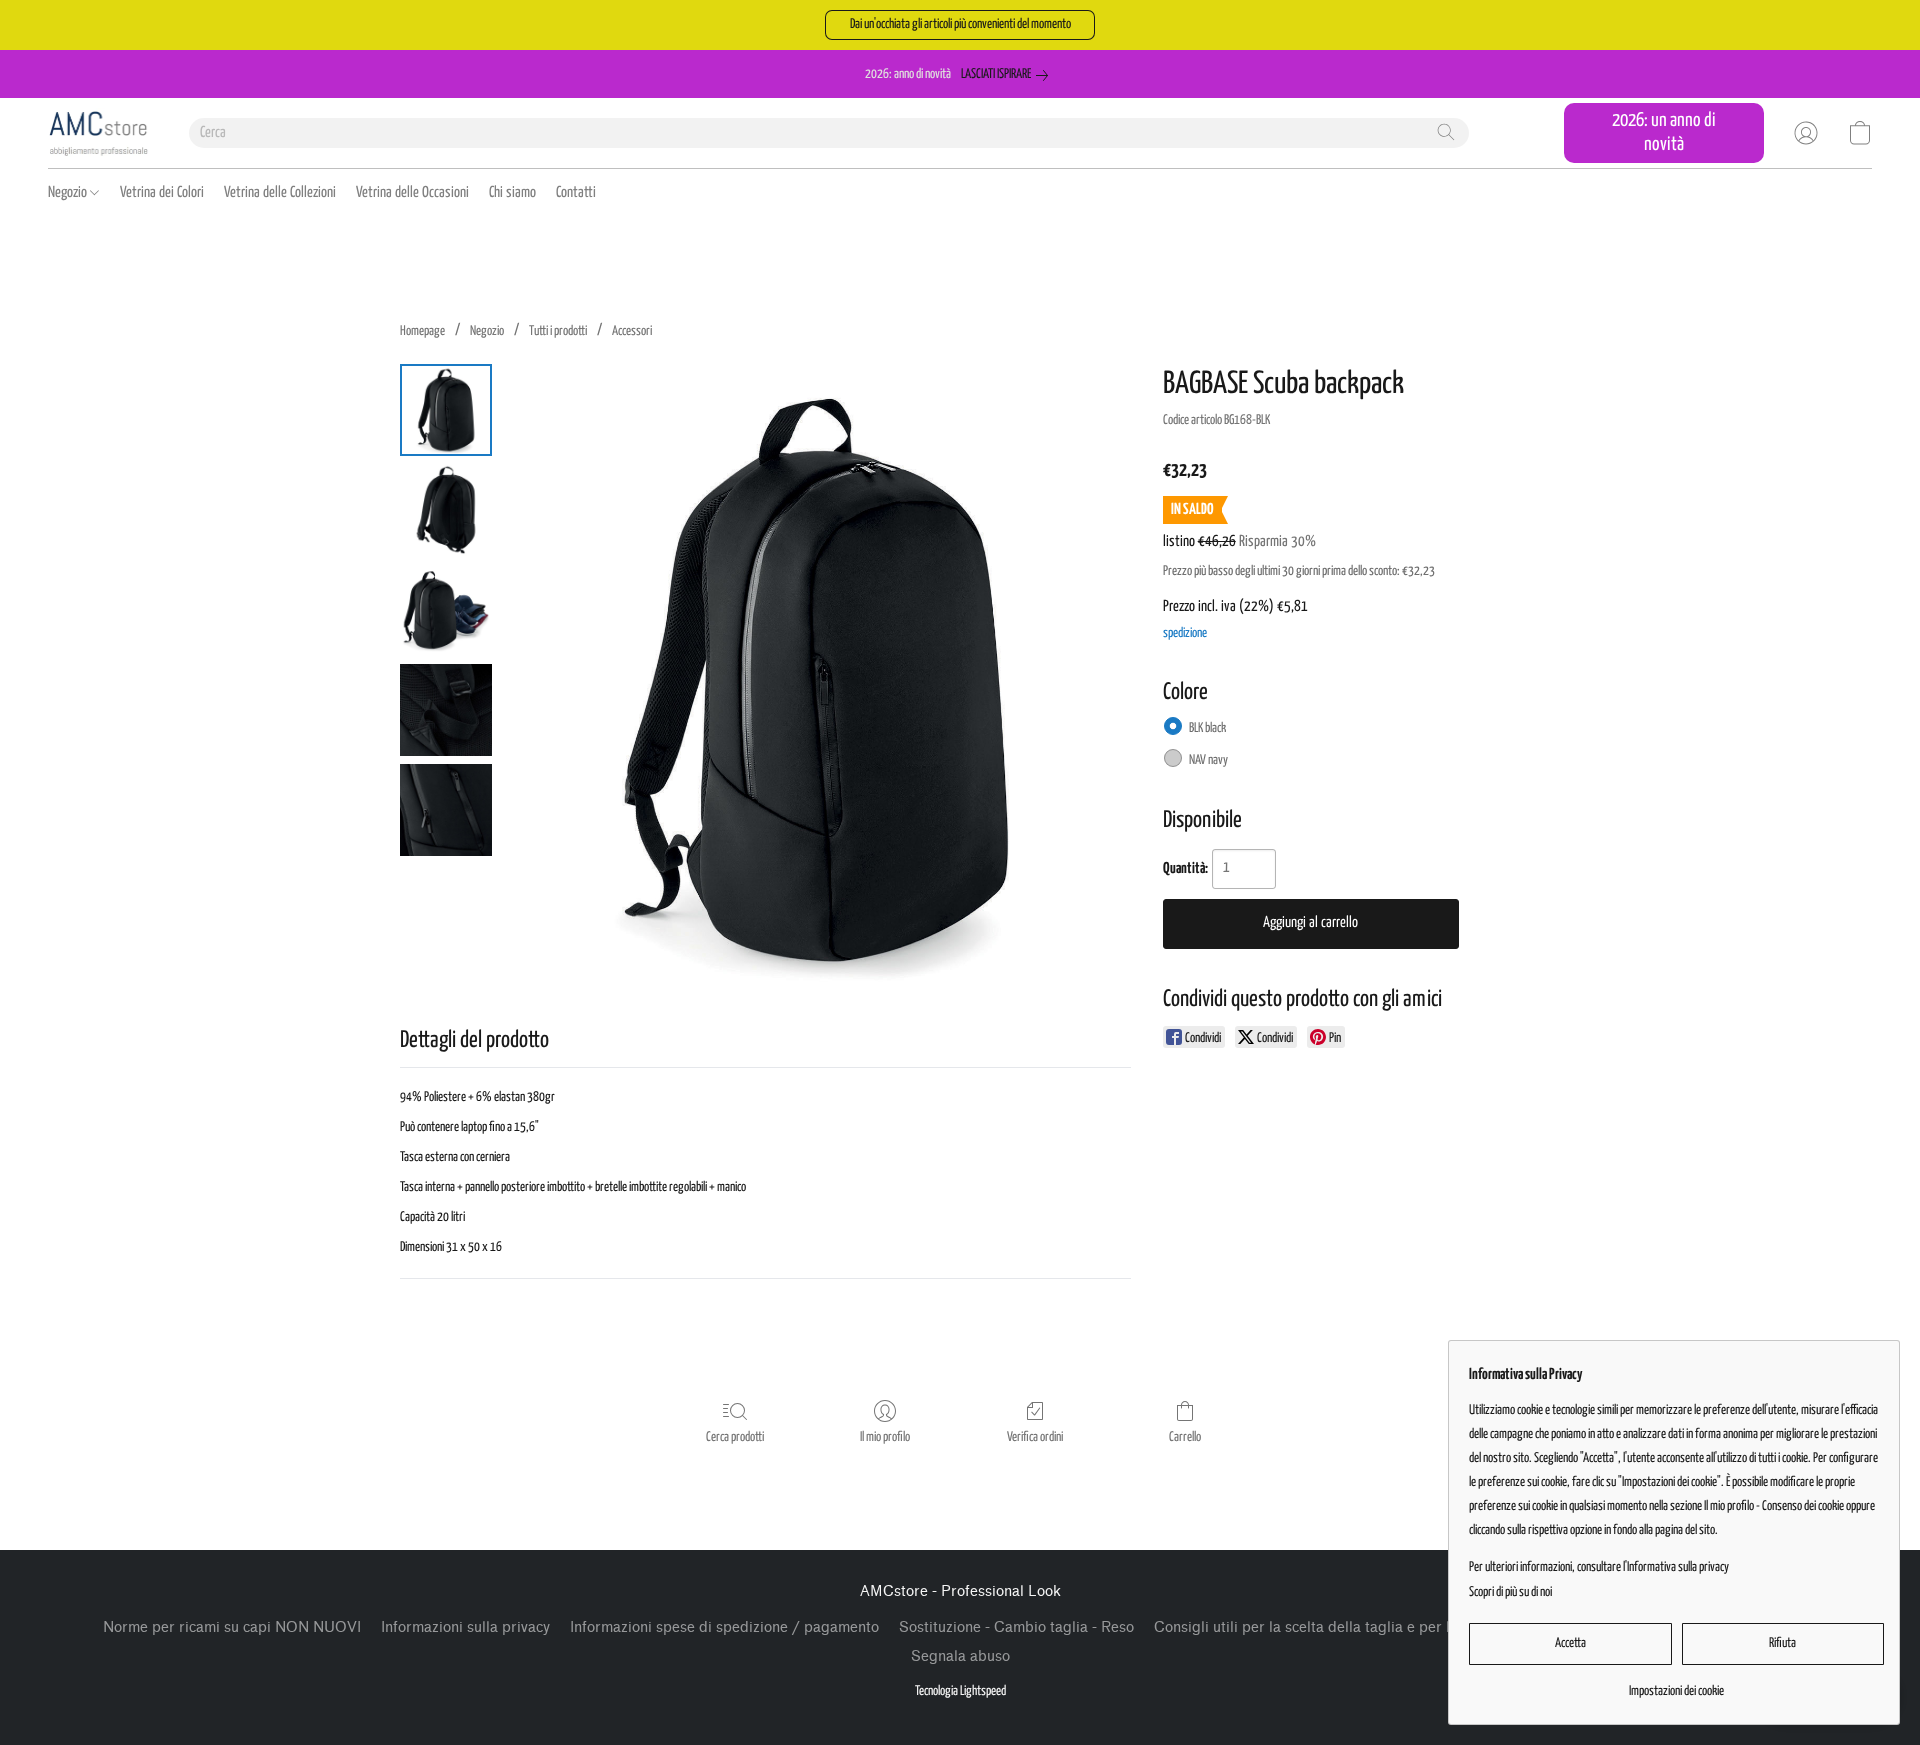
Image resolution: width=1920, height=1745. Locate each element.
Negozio (69, 192)
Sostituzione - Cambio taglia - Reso (1016, 1627)
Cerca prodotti (735, 1437)
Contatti (576, 192)
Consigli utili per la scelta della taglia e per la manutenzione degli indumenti (1408, 1627)
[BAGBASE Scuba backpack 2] (446, 610)
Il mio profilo (885, 1437)
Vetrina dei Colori (162, 192)
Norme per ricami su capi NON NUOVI (232, 1627)
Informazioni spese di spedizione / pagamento (724, 1627)
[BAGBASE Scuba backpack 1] (446, 510)
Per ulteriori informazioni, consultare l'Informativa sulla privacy (1599, 1567)
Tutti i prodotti (558, 331)
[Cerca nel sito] (1446, 132)
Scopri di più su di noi (1510, 1592)
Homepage (422, 331)
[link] (1008, 75)
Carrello (1185, 1437)
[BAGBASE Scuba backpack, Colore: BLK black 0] (446, 410)
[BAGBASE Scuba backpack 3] (446, 710)
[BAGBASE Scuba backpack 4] (446, 810)
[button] (960, 25)
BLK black (1207, 728)
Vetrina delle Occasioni (412, 192)
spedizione (1185, 633)
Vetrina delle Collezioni (280, 192)
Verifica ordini (1035, 1437)
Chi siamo (512, 192)
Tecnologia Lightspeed (960, 1691)
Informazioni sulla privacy (465, 1627)
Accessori (632, 331)
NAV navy (1208, 760)
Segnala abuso (960, 1656)
